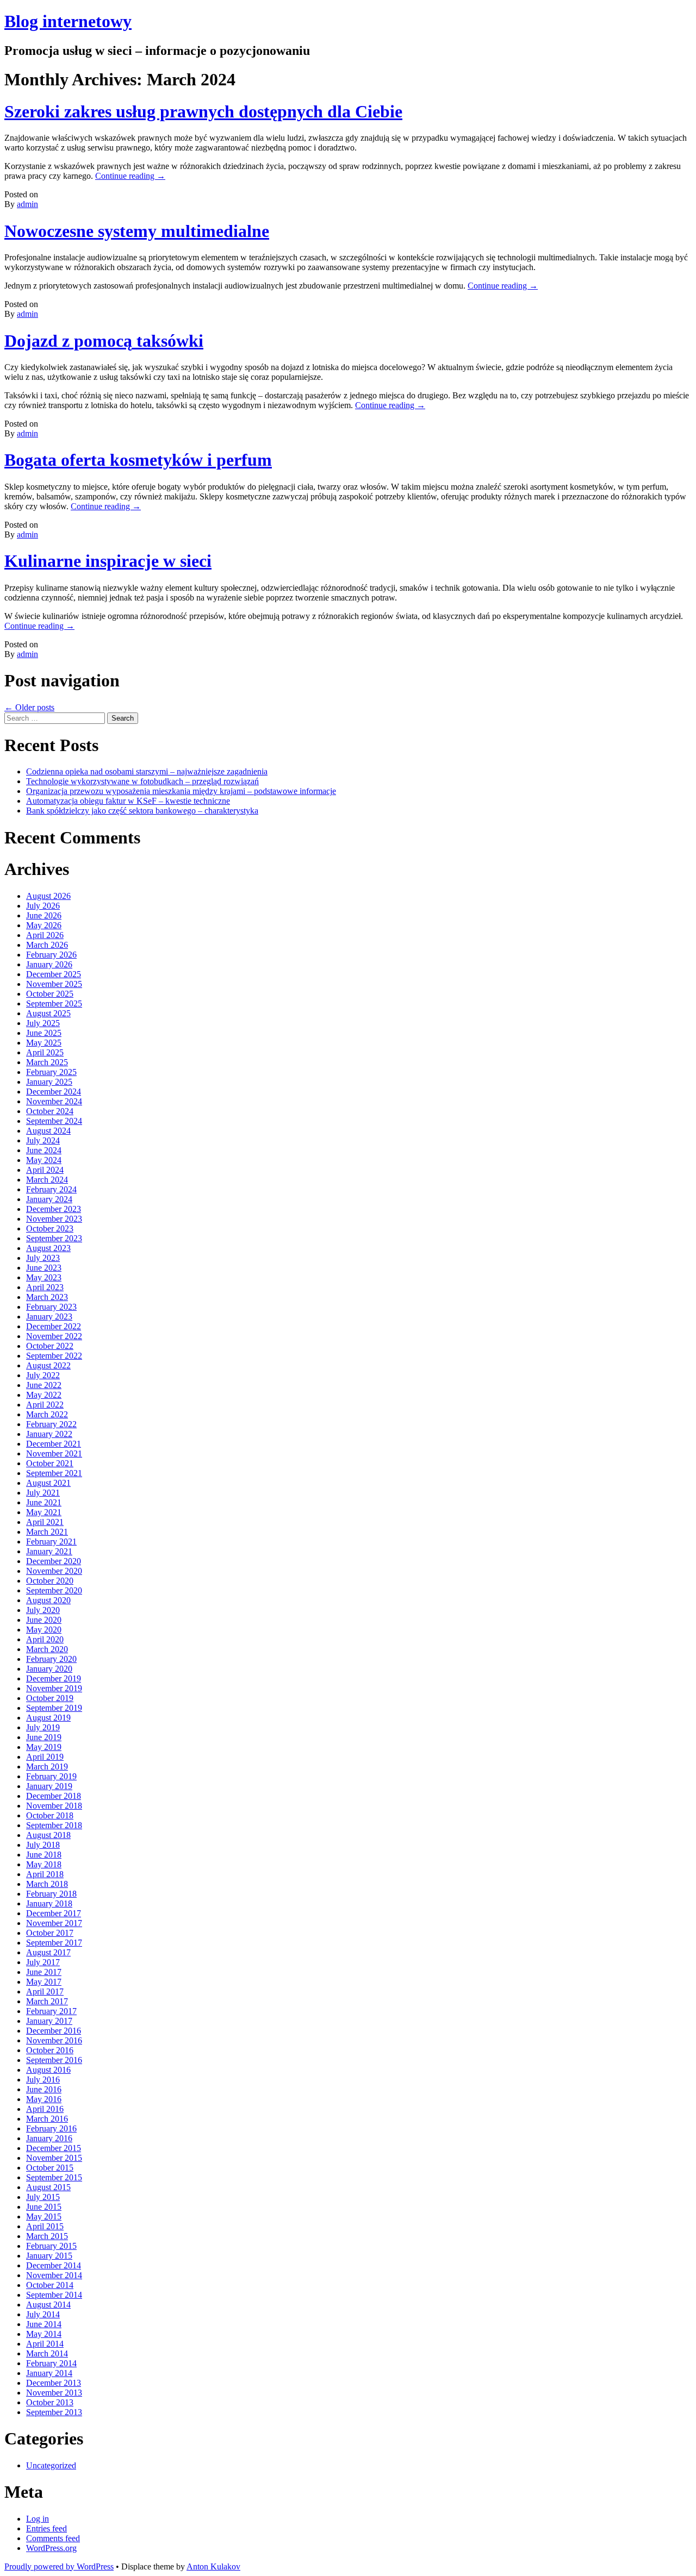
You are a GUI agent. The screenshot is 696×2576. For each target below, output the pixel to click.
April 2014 (45, 2344)
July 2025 (43, 1023)
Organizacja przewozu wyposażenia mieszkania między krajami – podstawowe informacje (181, 791)
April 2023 (45, 1287)
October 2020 (50, 1581)
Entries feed (46, 2528)
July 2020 (43, 1610)
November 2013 (54, 2393)
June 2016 (44, 2089)
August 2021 (48, 1483)
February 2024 (51, 1189)
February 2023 (51, 1307)
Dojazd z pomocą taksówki (104, 341)
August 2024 (48, 1131)
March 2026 (47, 945)
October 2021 (50, 1463)
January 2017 (49, 2021)
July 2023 (43, 1258)
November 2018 (54, 1806)
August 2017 (48, 1952)
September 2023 (54, 1238)
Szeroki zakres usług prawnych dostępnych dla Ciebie (203, 111)
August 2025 (48, 1013)
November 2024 (54, 1101)
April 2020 (45, 1639)
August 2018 (48, 1835)
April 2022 (45, 1405)
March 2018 (47, 1884)
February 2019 (51, 1776)
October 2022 (50, 1346)
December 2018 (54, 1796)
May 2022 (44, 1395)
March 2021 (47, 1532)
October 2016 (50, 2050)
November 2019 (54, 1688)
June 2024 (44, 1150)
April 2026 (45, 935)
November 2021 (54, 1453)
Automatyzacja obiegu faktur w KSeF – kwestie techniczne (128, 801)
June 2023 (44, 1268)
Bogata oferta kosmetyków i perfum (138, 460)
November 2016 (54, 2040)
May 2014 (44, 2334)
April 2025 (45, 1052)
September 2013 (54, 2412)
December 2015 (54, 2148)
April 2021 (45, 1522)
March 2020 (47, 1649)
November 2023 (54, 1219)
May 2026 (44, 925)
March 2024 (47, 1180)
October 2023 (50, 1228)
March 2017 (47, 2001)
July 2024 (43, 1140)
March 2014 (47, 2353)
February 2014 (51, 2363)
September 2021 (54, 1473)
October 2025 (50, 994)
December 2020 (54, 1561)
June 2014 (44, 2324)
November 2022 (54, 1336)
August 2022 (48, 1365)
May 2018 (44, 1864)
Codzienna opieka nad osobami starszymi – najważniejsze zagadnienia (147, 771)
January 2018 (49, 1903)
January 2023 (49, 1317)
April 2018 (45, 1874)
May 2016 (44, 2099)
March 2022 (47, 1414)
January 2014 (49, 2373)
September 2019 (54, 1708)
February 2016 (51, 2128)
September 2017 (54, 1943)
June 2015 (44, 2207)
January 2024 (49, 1199)
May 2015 (44, 2217)
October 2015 (50, 2168)
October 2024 (50, 1111)
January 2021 (49, 1551)
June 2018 (44, 1855)
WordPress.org (51, 2548)
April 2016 (45, 2109)
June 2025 (44, 1033)
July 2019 (43, 1727)
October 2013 (50, 2402)
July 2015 (43, 2197)
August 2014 (48, 2305)
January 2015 (49, 2256)
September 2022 (54, 1356)
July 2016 (43, 2080)
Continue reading (130, 176)
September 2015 (54, 2177)
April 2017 (45, 1992)
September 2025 (54, 1003)
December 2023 (54, 1209)
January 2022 (49, 1434)
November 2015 (54, 2158)
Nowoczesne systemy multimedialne (137, 231)
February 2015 (51, 2246)
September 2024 (54, 1121)
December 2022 (54, 1326)
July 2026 (43, 906)
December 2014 (54, 2265)
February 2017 (51, 2011)
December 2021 (54, 1444)
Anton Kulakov (213, 2566)
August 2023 (48, 1248)
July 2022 (43, 1375)
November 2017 (54, 1923)
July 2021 (43, 1493)
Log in (38, 2519)
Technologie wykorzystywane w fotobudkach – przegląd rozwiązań (142, 781)
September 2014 (54, 2295)
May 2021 (44, 1512)
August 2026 (48, 896)
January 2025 (49, 1082)
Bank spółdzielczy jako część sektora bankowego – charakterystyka (142, 811)
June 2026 (44, 915)
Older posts (29, 707)
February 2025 (51, 1072)
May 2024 (44, 1160)
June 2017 (44, 1972)
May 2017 (44, 1982)
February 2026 (51, 955)
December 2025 (54, 974)
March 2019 (47, 1767)
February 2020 (51, 1659)
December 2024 (54, 1092)
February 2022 (51, 1424)
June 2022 (44, 1385)
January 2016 (49, 2138)
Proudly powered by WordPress (59, 2566)
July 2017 (43, 1962)
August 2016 (48, 2070)
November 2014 (54, 2275)
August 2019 (48, 1718)
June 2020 (44, 1620)
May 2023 (44, 1277)
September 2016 (54, 2060)
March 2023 (47, 1297)
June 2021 (44, 1502)
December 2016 (54, 2031)
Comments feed (53, 2538)
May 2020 (44, 1630)
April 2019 (45, 1757)
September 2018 (54, 1825)
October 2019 (50, 1698)
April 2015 (45, 2226)
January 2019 (49, 1786)
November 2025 (54, 984)
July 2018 (43, 1845)
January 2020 (49, 1669)
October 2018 (50, 1815)
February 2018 (51, 1894)
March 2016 (47, 2119)
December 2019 (54, 1678)
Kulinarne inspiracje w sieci (108, 561)
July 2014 (43, 2314)
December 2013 (54, 2383)
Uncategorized (51, 2465)
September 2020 (54, 1590)
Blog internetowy (68, 21)
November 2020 (54, 1571)
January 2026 (49, 964)
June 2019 (44, 1737)
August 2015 (48, 2187)
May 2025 (44, 1043)
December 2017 (54, 1913)
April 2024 (45, 1170)
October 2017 (50, 1933)
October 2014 (50, 2285)
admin (27, 204)
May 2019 (44, 1747)
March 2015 (47, 2236)
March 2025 (47, 1062)
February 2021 (51, 1542)
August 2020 (48, 1600)
